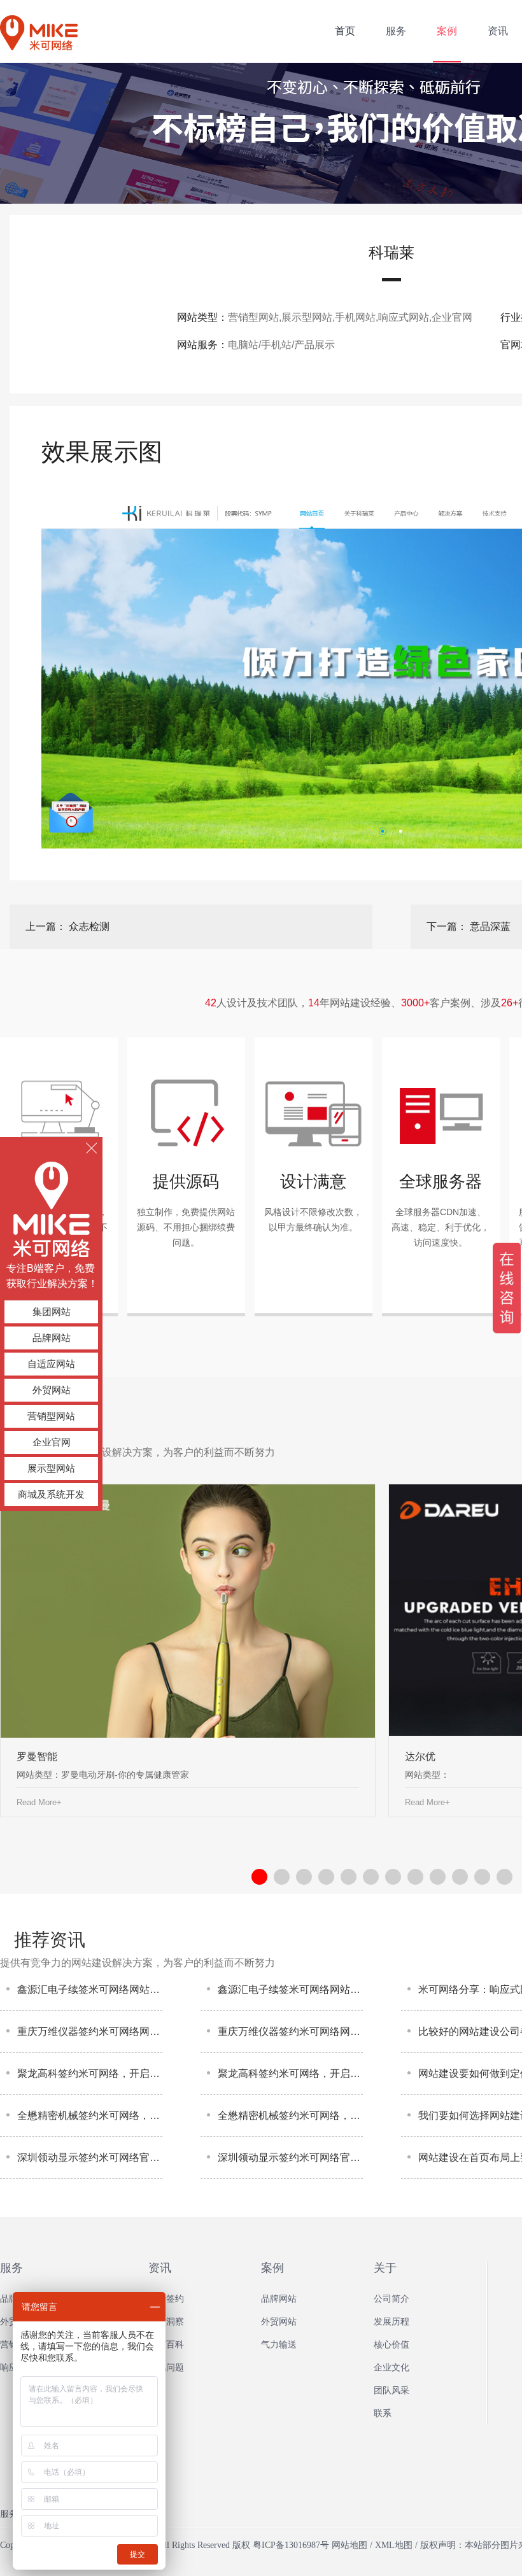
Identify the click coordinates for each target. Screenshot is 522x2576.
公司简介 (391, 2299)
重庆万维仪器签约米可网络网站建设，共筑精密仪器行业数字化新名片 (90, 2031)
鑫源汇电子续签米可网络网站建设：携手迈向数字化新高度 (90, 1989)
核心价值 (391, 2345)
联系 (383, 2413)
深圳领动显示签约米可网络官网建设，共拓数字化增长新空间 (90, 2157)
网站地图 (349, 2545)
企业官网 (52, 1442)
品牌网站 (52, 1338)
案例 (272, 2268)
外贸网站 (52, 1390)
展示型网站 (51, 1468)
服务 (11, 2268)
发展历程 (391, 2322)
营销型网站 (51, 1416)
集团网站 (52, 1312)
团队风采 (391, 2390)
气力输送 (279, 2345)
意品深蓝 (490, 926)
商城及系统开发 (51, 1494)
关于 (385, 2268)
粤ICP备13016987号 (291, 2545)
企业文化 (391, 2368)
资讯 (160, 2268)
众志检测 (89, 926)
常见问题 (166, 2368)
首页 (345, 31)
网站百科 (166, 2345)
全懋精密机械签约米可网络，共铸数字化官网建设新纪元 (90, 2115)
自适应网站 (51, 1364)
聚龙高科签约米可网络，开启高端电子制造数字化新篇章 (90, 2073)
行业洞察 (166, 2322)
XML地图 (394, 2545)
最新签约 (166, 2299)
